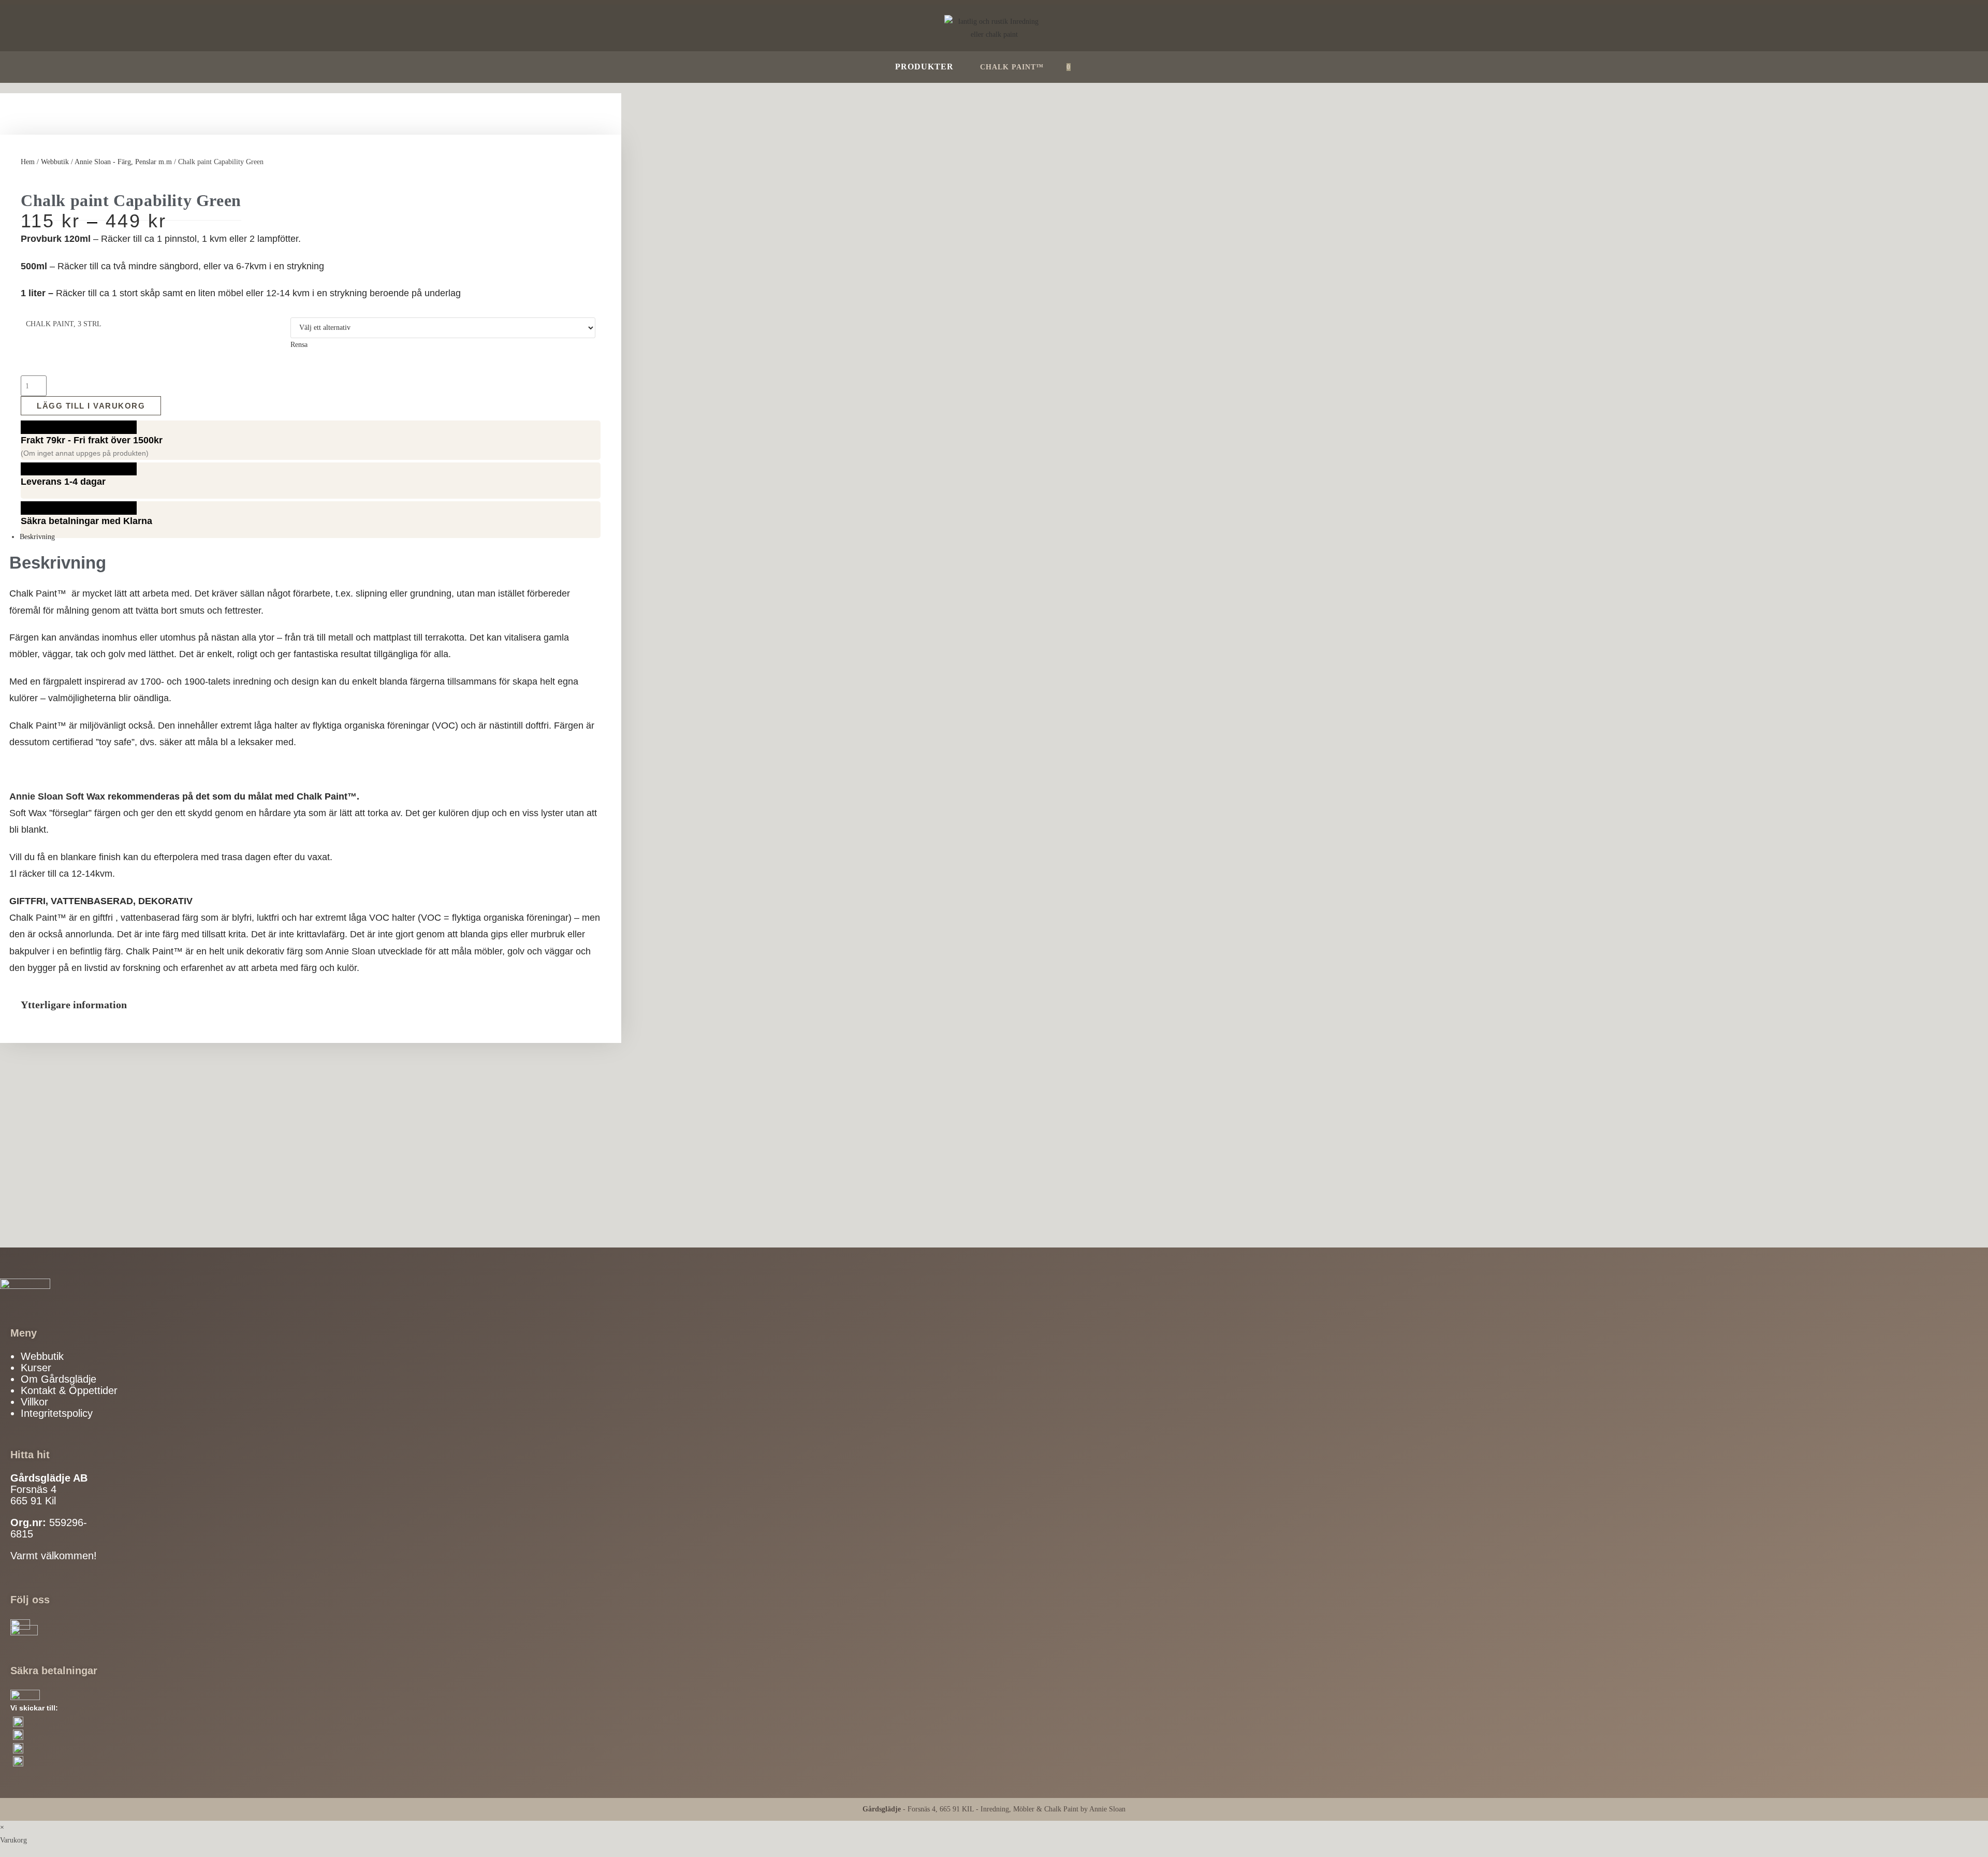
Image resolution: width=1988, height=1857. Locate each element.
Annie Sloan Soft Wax (57, 796)
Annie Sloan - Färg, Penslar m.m (123, 162)
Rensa (299, 345)
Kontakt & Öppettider (69, 1390)
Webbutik (55, 162)
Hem (28, 162)
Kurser (36, 1368)
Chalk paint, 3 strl (64, 324)
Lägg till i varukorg (91, 406)
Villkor (34, 1402)
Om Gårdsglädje (59, 1379)
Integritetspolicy (57, 1413)
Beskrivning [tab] (37, 537)
